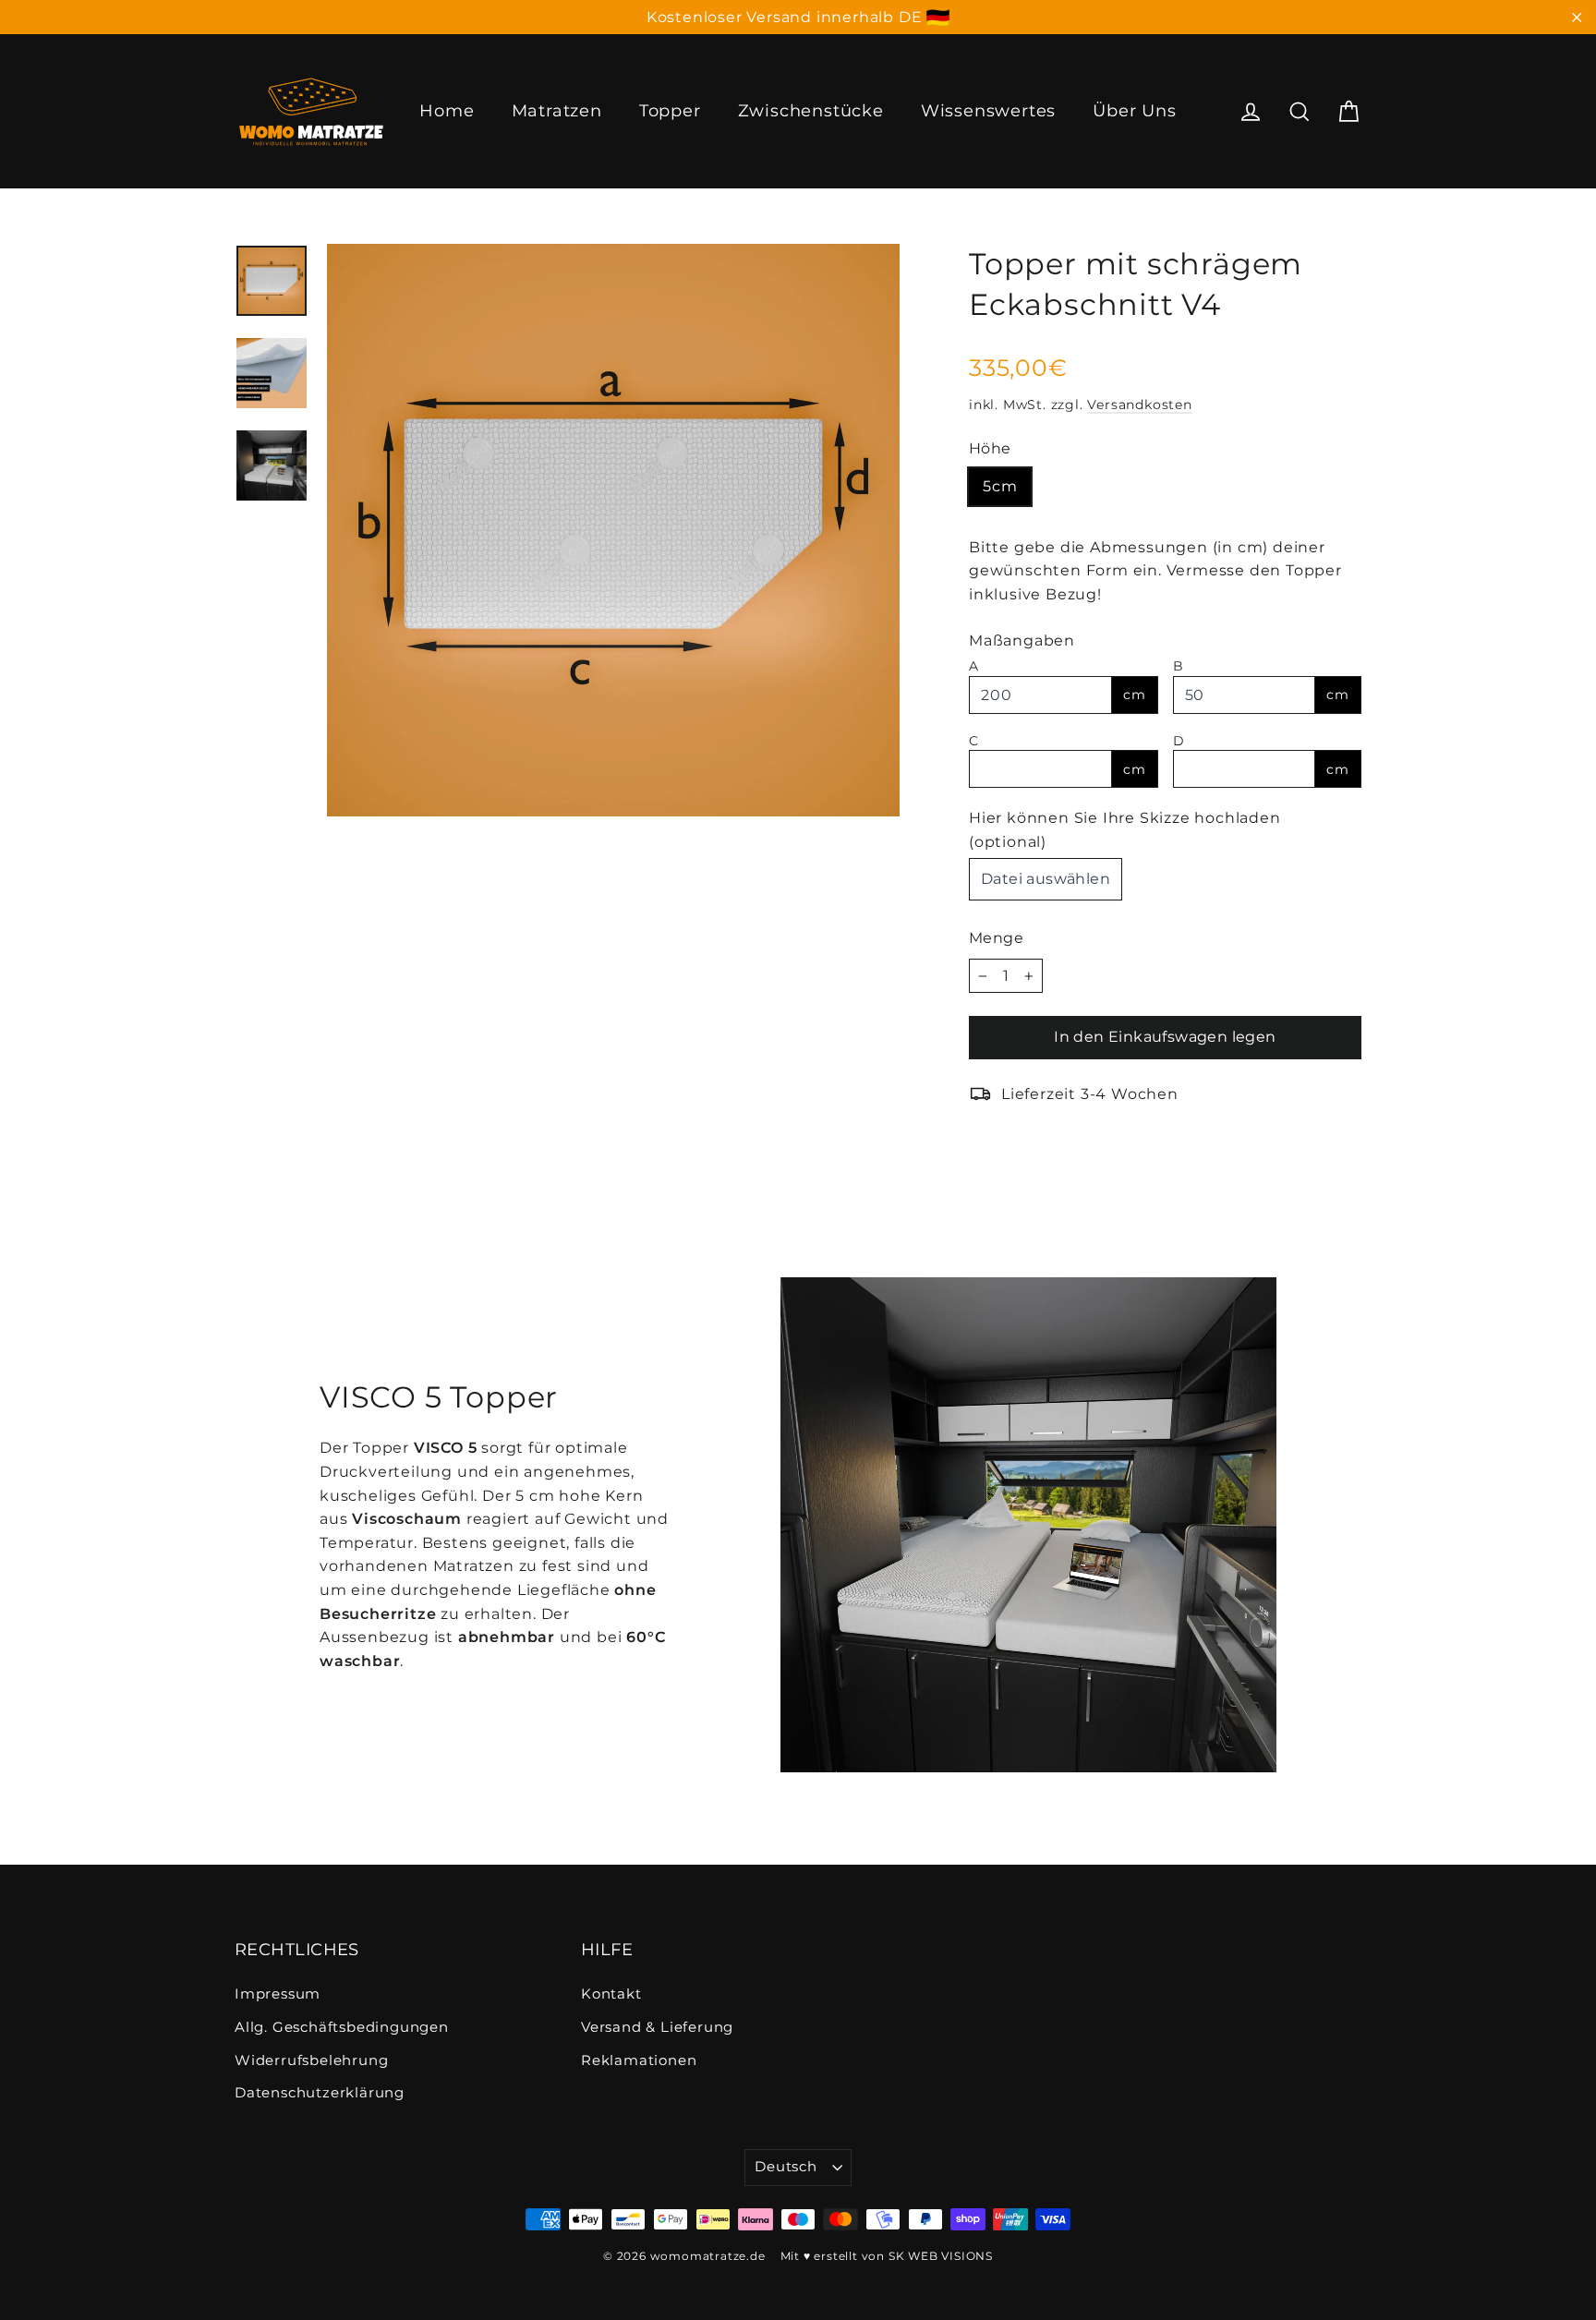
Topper (670, 111)
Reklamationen (639, 2060)
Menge (996, 938)
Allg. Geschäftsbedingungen (342, 2027)
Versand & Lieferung (657, 2027)
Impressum (278, 1994)
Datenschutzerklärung (320, 2093)
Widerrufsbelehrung (311, 2060)
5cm (1000, 486)
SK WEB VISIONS (941, 2256)
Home (447, 111)
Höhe (990, 448)
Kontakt (611, 1994)
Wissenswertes (988, 111)
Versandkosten (1139, 405)
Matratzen (557, 111)
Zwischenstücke (811, 111)
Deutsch (786, 2167)
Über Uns (1134, 111)
